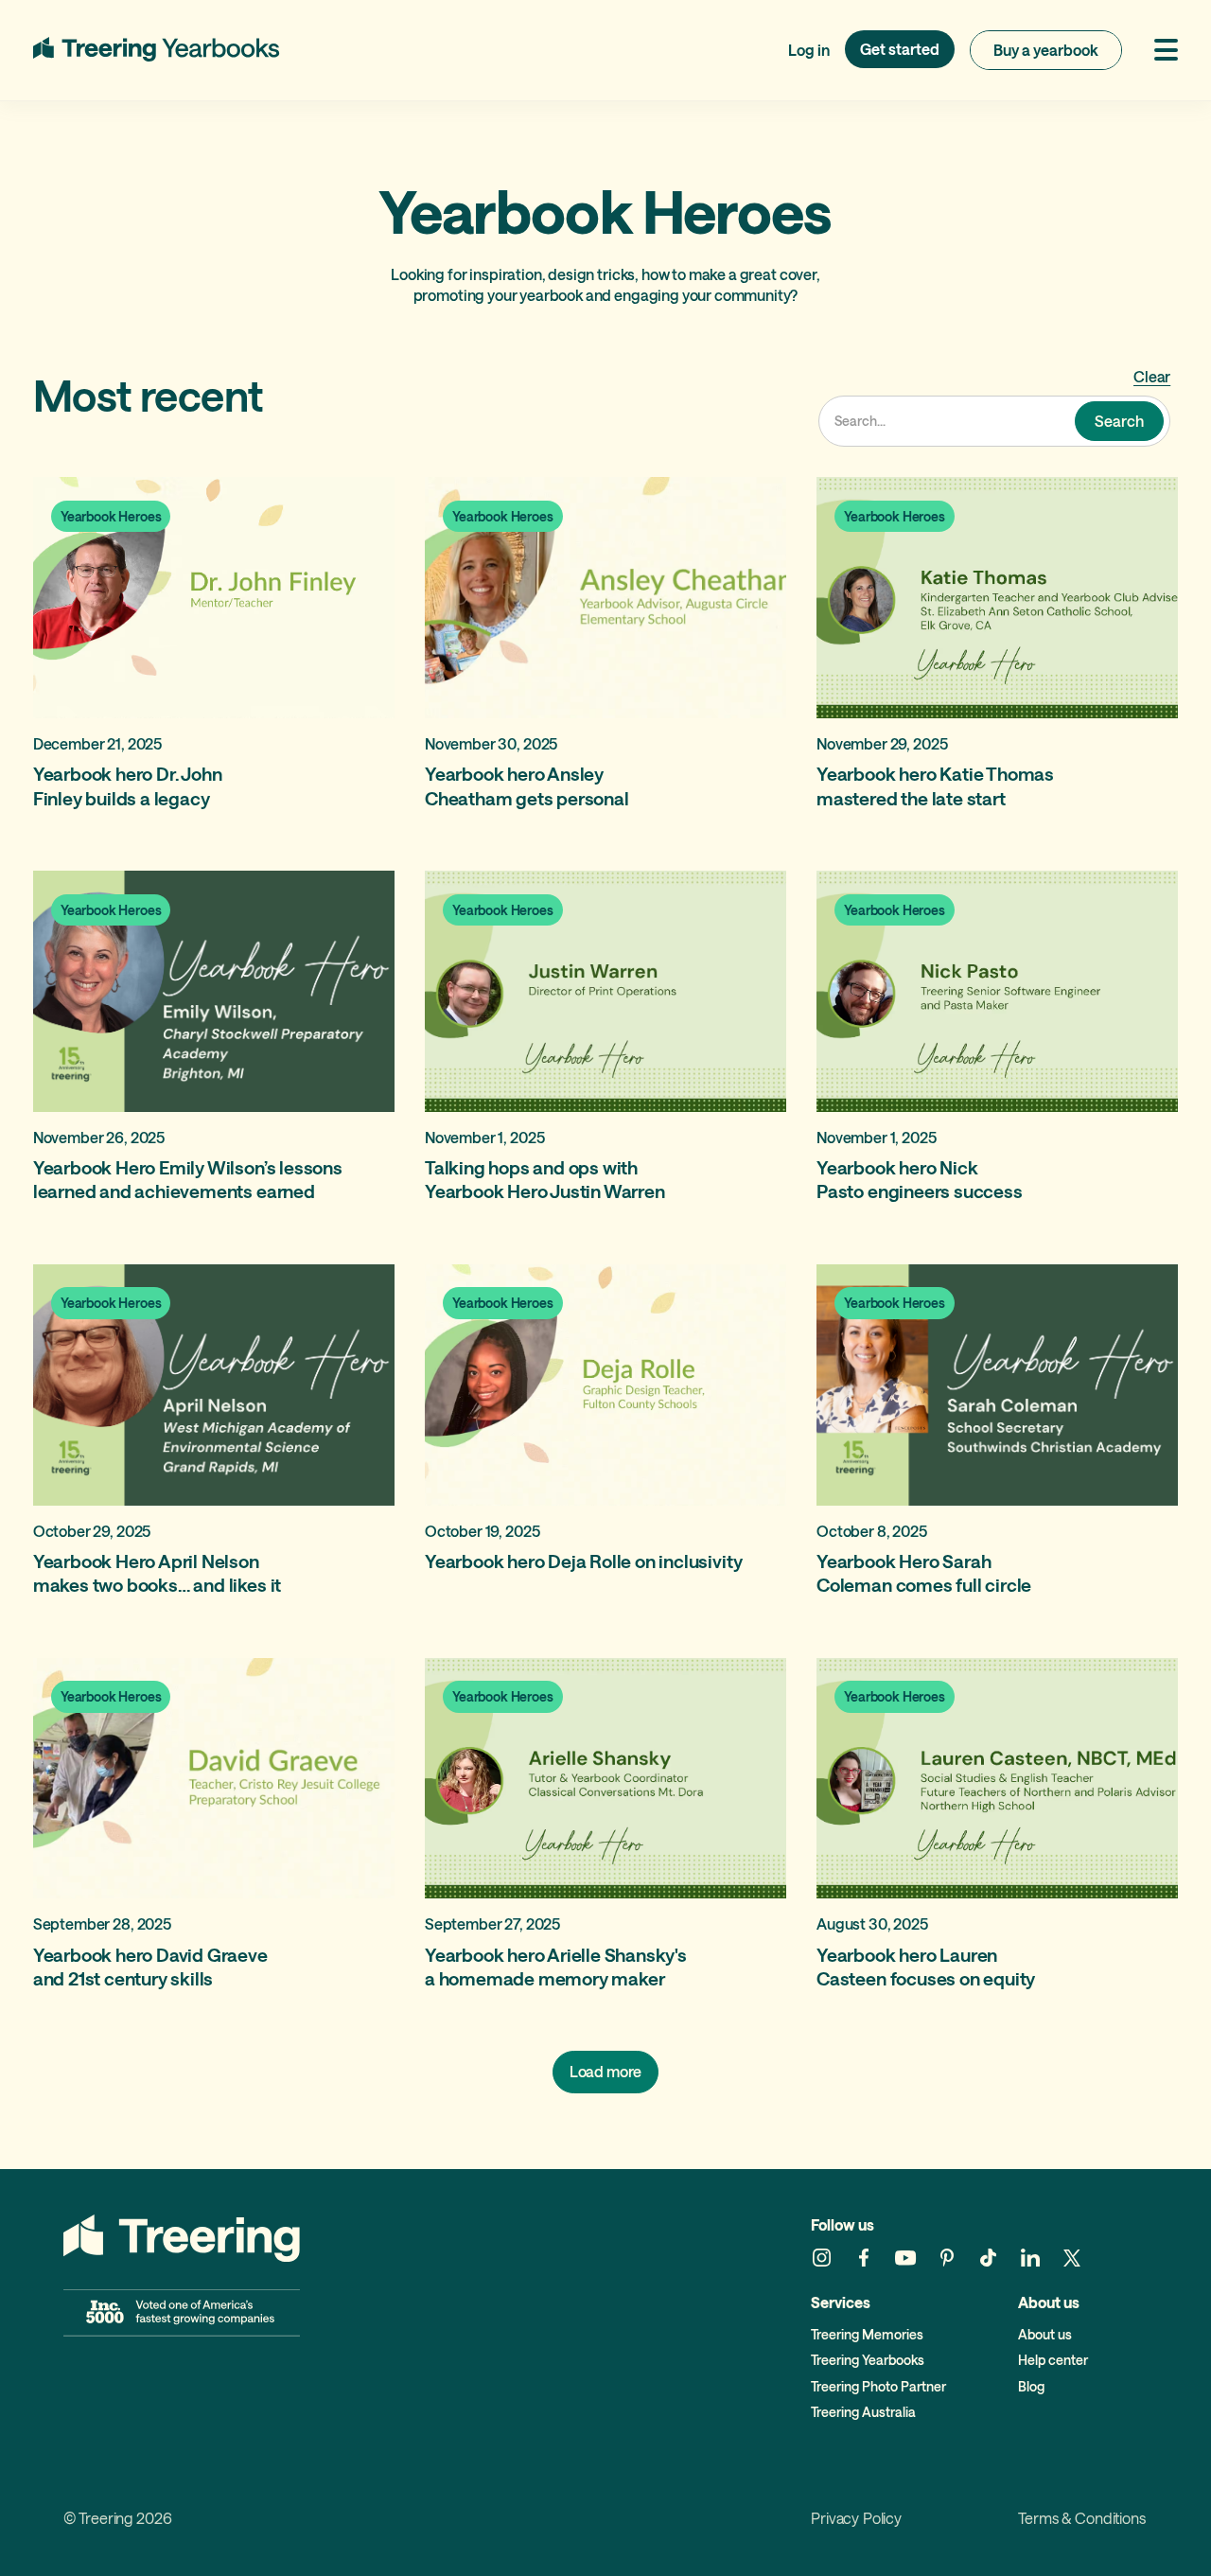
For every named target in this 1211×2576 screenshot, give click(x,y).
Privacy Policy (856, 2519)
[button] (1158, 50)
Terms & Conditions (1081, 2519)
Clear (1152, 376)
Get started (900, 49)
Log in (809, 50)
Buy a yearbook (1046, 50)
